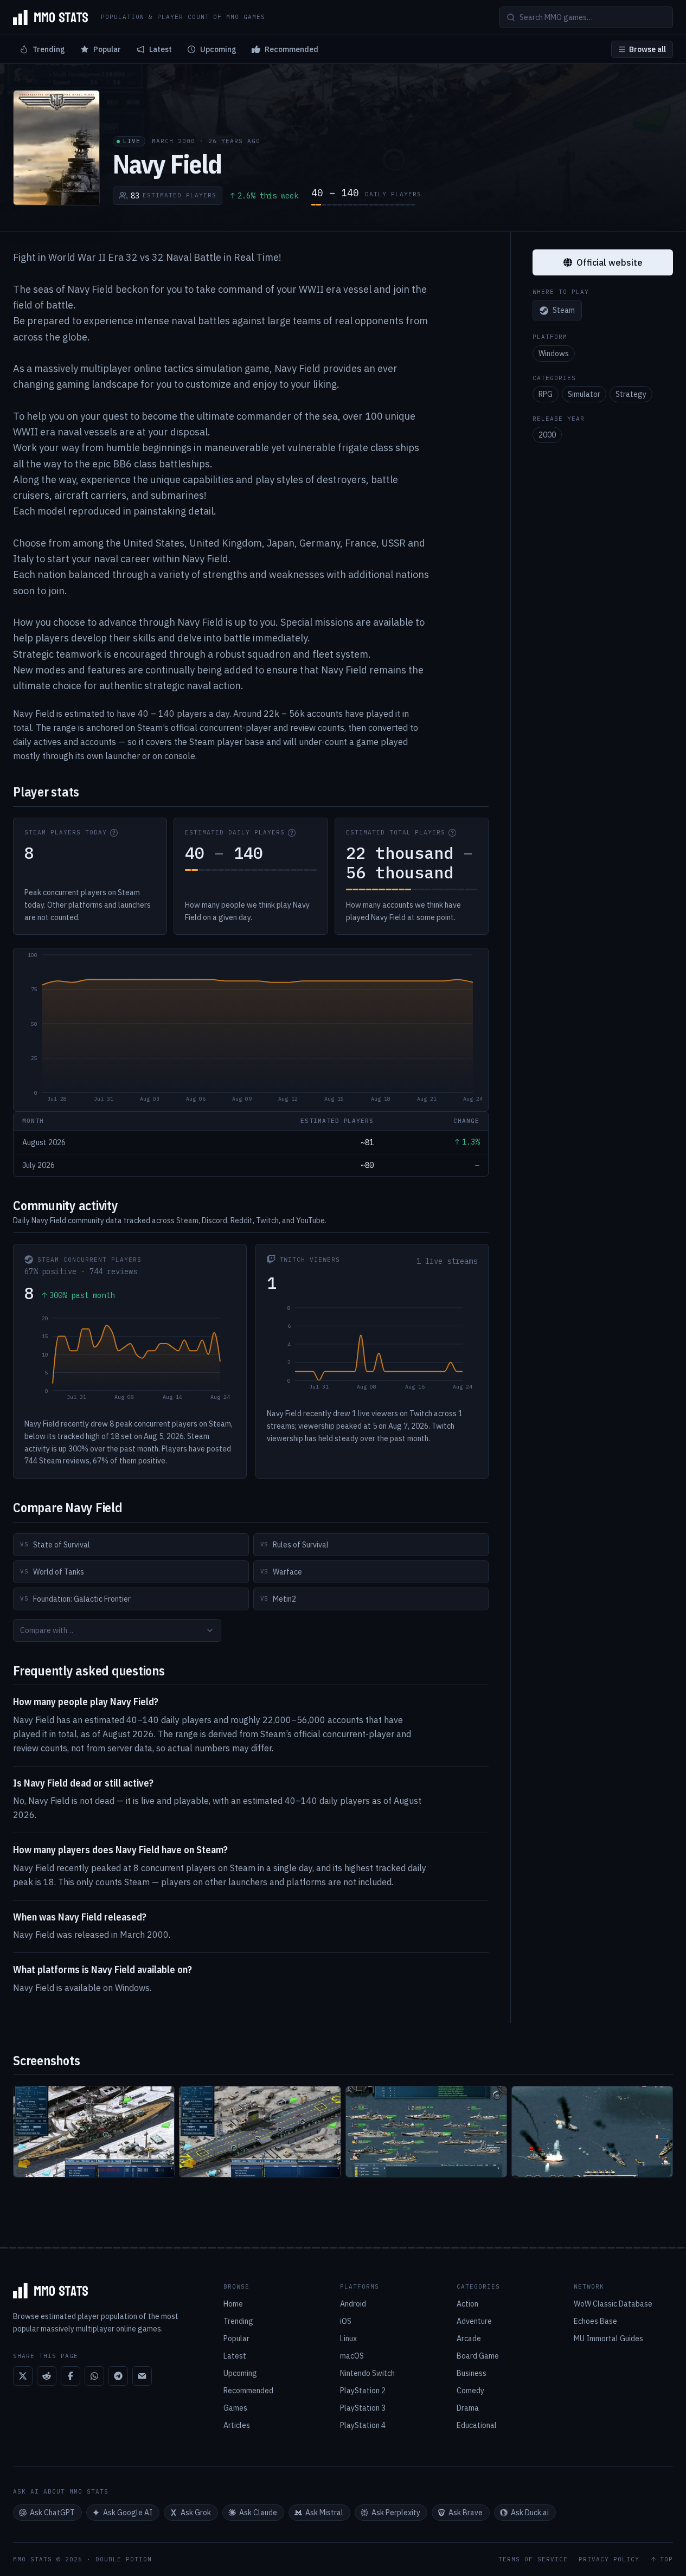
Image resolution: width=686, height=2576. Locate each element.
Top (666, 2559)
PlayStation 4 (363, 2425)
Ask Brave (466, 2513)
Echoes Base (595, 2321)
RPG (546, 394)
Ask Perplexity (396, 2513)
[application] (251, 1030)
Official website (610, 262)
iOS (346, 2321)
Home (233, 2304)
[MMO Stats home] (50, 17)
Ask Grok (196, 2513)
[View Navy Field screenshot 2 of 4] (260, 2132)
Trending (49, 49)
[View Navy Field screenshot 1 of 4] (94, 2132)
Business (472, 2373)
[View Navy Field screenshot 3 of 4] (426, 2132)
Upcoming (218, 49)
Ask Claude (258, 2513)
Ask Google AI (128, 2513)
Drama (468, 2408)
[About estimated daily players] (292, 833)
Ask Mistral (324, 2513)
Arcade (469, 2339)
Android (353, 2304)
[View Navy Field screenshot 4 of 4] (592, 2132)
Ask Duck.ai (530, 2513)
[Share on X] (23, 2376)
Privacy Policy (609, 2559)
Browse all (647, 49)
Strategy (631, 394)
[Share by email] (142, 2376)
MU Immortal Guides (608, 2339)
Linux (348, 2339)
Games (235, 2408)
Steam (564, 311)
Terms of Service (533, 2559)
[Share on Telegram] (118, 2376)
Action (467, 2304)
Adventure (474, 2321)
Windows (554, 354)
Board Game (478, 2356)
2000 (547, 435)
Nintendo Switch (367, 2373)
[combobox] (117, 1630)
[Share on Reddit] (47, 2376)
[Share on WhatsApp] (94, 2376)
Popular (107, 49)
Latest (161, 49)
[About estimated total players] (452, 833)
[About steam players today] (114, 833)
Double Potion (124, 2559)
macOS (352, 2356)
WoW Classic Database (613, 2304)
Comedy (470, 2391)
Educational (477, 2425)
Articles (237, 2425)
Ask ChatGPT (52, 2513)
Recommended (291, 49)
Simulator (584, 394)
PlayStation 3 (363, 2408)
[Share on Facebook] (70, 2376)
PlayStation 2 (363, 2391)
